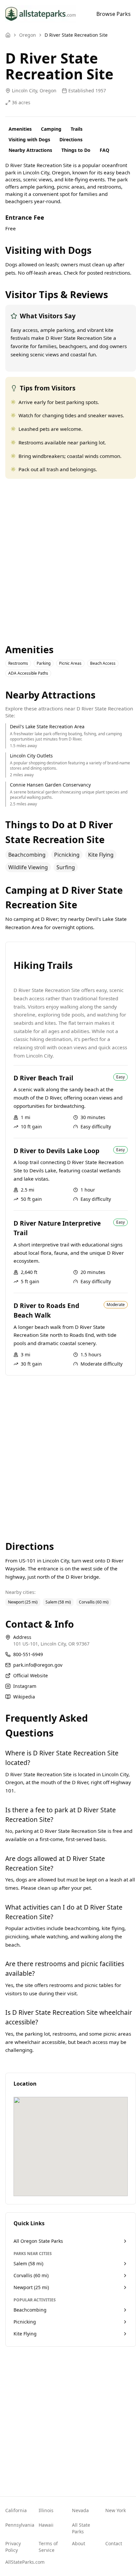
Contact (114, 2543)
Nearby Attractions (30, 150)
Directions (71, 139)
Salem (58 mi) (58, 1602)
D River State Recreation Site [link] (76, 35)
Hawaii (46, 2525)
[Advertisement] (68, 561)
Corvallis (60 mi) (94, 1602)
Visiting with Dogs (29, 139)
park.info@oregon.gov (38, 1665)
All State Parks (81, 2528)
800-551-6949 (28, 1654)
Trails (77, 129)
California (16, 2510)
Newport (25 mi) (23, 1602)
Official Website (31, 1675)
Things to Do (76, 150)
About (79, 2543)
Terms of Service (48, 2547)
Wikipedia (24, 1697)
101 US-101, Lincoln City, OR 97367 (51, 1644)
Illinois (46, 2510)
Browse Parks (114, 14)
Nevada (80, 2510)
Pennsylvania (18, 2525)
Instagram (25, 1686)
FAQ (104, 150)
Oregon (28, 35)
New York (116, 2510)
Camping (51, 129)
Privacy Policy (13, 2547)
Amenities (20, 129)
